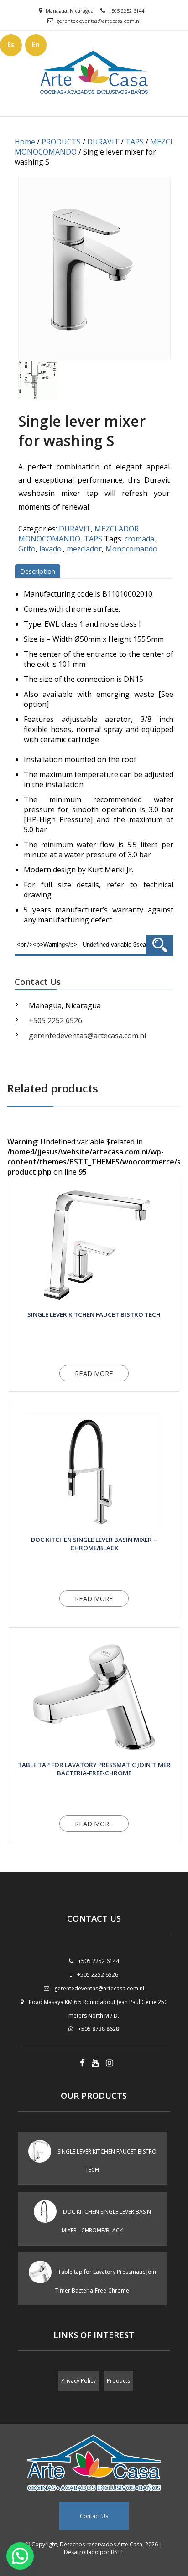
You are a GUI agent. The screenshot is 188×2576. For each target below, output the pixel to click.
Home (25, 142)
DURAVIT (103, 142)
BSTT (117, 2552)
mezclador (84, 549)
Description (38, 571)
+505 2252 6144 (126, 11)
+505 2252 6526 (55, 1020)
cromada (139, 539)
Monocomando (131, 549)
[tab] (39, 571)
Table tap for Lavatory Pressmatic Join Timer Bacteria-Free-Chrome (94, 1769)
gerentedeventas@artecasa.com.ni (99, 21)
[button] (20, 2556)
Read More (94, 1373)
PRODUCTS (61, 142)
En (36, 45)
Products (118, 2381)
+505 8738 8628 (99, 2029)
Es (11, 45)
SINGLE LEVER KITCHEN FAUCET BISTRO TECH (94, 1314)
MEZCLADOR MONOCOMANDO (78, 534)
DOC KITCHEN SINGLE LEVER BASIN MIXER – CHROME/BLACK (94, 1544)
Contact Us (94, 2516)
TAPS (135, 142)
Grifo (27, 549)
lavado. (51, 549)
